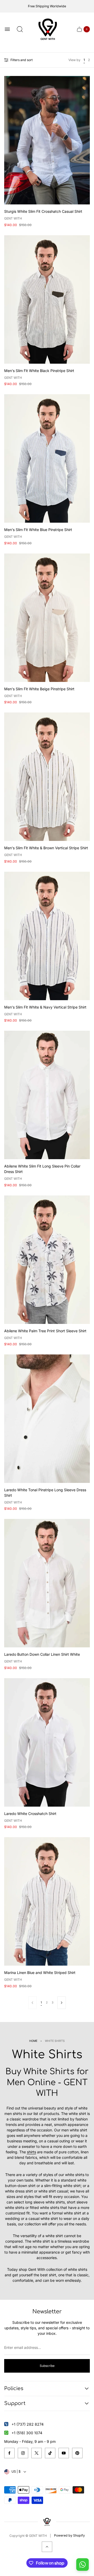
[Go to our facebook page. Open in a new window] (9, 2453)
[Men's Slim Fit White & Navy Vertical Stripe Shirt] (47, 936)
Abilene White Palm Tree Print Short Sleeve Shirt (45, 1331)
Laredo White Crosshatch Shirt (30, 1814)
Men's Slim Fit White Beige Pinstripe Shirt (39, 689)
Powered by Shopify (69, 2535)
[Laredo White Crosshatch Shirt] (47, 1742)
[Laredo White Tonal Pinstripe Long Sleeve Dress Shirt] (47, 1419)
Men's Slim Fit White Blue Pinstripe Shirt (38, 530)
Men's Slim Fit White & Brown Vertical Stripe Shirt (46, 848)
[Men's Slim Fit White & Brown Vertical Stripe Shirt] (47, 777)
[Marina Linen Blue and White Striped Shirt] (47, 1901)
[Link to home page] (47, 2522)
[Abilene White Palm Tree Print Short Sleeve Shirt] (47, 1260)
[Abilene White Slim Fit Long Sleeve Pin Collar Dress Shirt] (47, 1095)
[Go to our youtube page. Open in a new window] (64, 2453)
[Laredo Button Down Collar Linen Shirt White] (47, 1583)
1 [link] (41, 2003)
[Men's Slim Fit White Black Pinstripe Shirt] (47, 299)
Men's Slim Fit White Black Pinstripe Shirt (39, 371)
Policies (14, 2388)
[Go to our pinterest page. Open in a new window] (77, 2453)
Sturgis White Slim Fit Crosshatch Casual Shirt (43, 211)
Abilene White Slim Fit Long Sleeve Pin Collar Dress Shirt (42, 1169)
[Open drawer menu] (7, 29)
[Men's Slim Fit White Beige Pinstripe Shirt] (47, 618)
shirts (31, 2152)
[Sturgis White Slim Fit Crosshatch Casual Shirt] (47, 140)
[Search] (20, 29)
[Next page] (62, 2003)
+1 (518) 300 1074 (27, 2433)
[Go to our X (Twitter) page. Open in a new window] (37, 2453)
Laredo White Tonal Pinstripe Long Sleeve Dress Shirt (45, 1493)
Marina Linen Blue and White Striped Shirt (40, 1973)
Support (15, 2403)
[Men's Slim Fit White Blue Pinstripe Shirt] (47, 458)
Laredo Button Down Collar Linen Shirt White (42, 1654)
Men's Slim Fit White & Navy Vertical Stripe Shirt (45, 1007)
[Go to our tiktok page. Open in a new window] (50, 2453)
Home (33, 2041)
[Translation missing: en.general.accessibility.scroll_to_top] (47, 2547)
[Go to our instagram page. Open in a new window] (23, 2453)
